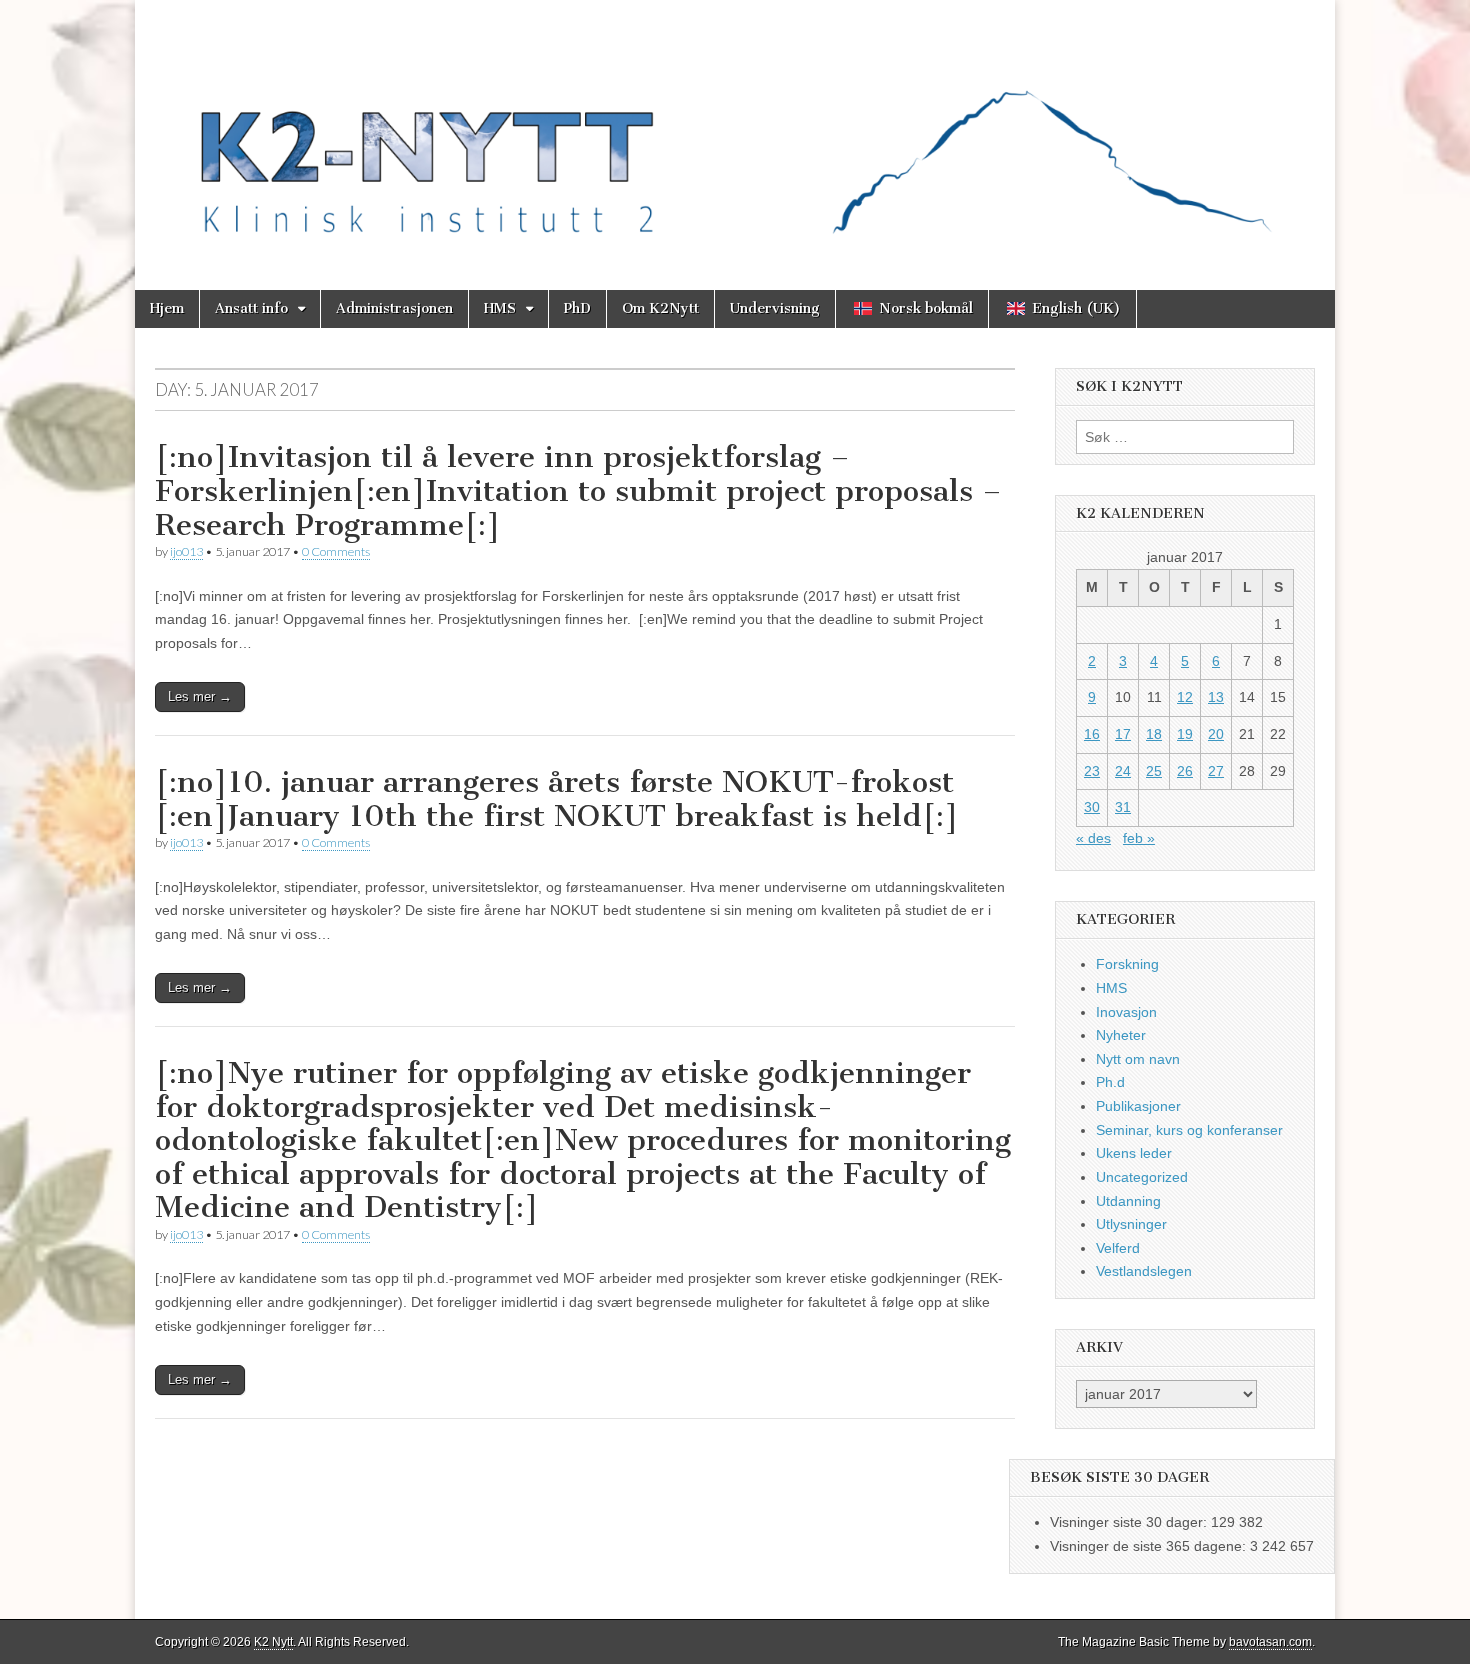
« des (1093, 838)
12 (1185, 697)
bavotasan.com (1270, 1642)
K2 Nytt (273, 1642)
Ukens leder (1134, 1153)
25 (1154, 771)
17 (1123, 734)
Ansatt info (251, 308)
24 (1123, 771)
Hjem (167, 308)
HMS (500, 308)
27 (1216, 771)
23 (1092, 771)
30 (1092, 807)
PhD (577, 308)
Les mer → (200, 696)
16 (1092, 734)
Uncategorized (1142, 1177)
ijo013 (186, 551)
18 (1154, 734)
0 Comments (336, 551)
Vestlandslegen (1144, 1271)
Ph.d (1110, 1082)
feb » (1139, 838)
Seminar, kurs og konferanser (1189, 1130)
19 (1185, 734)
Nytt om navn (1138, 1059)
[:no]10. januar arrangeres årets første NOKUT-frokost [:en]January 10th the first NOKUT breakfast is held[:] (557, 799)
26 (1185, 771)
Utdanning (1128, 1201)
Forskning (1127, 964)
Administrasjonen (394, 308)
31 (1123, 807)
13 (1216, 697)
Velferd (1118, 1248)
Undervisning (775, 308)
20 (1216, 734)
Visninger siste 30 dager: (1130, 1522)
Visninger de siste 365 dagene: (1150, 1546)
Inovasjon (1126, 1012)
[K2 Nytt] (735, 130)
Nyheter (1121, 1035)
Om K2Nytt (660, 308)
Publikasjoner (1138, 1106)
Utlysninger (1131, 1224)
